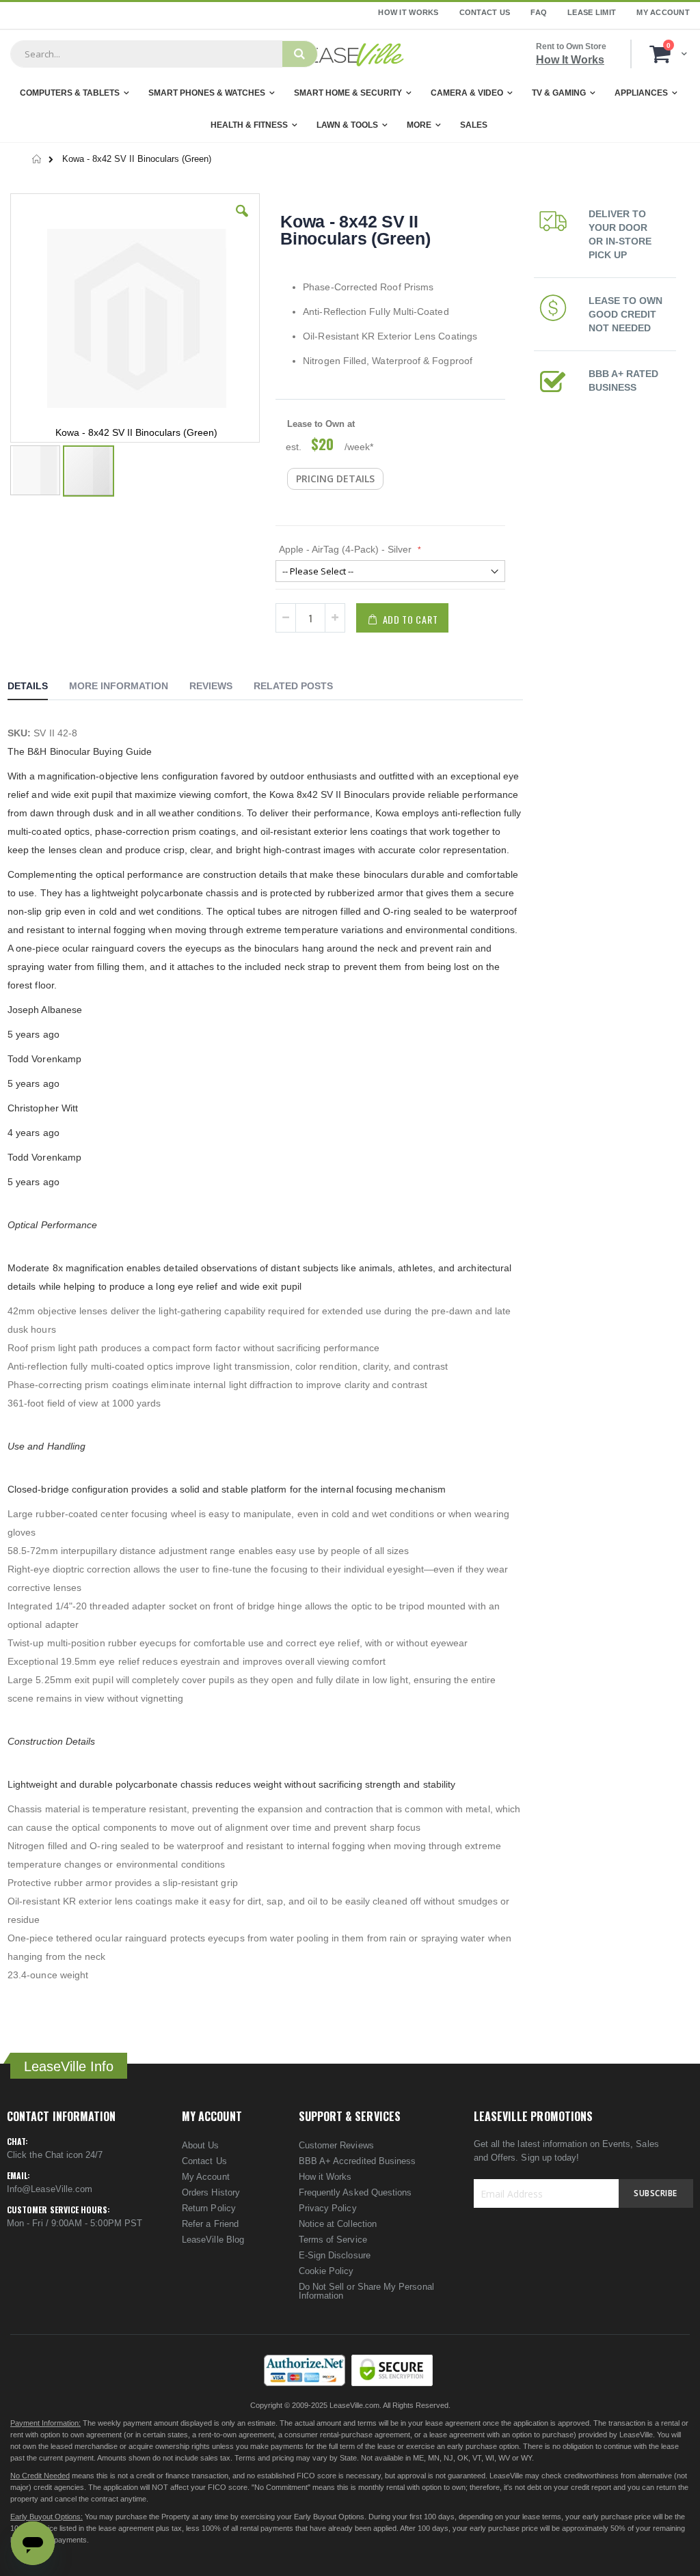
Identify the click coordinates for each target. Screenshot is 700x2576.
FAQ (539, 12)
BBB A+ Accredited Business (358, 2161)
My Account (663, 12)
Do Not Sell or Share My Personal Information (366, 2291)
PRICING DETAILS (335, 479)
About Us (201, 2145)
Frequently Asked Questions (355, 2192)
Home (37, 159)
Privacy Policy (328, 2208)
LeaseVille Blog (213, 2240)
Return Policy (209, 2208)
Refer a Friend (210, 2224)
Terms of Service (333, 2240)
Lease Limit (592, 12)
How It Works (408, 12)
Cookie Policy (326, 2271)
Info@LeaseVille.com (50, 2189)
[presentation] (38, 688)
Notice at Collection (338, 2224)
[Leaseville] (350, 54)
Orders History (211, 2192)
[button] (242, 221)
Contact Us (485, 12)
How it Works (325, 2177)
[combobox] (146, 54)
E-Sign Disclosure (335, 2255)
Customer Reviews (336, 2145)
